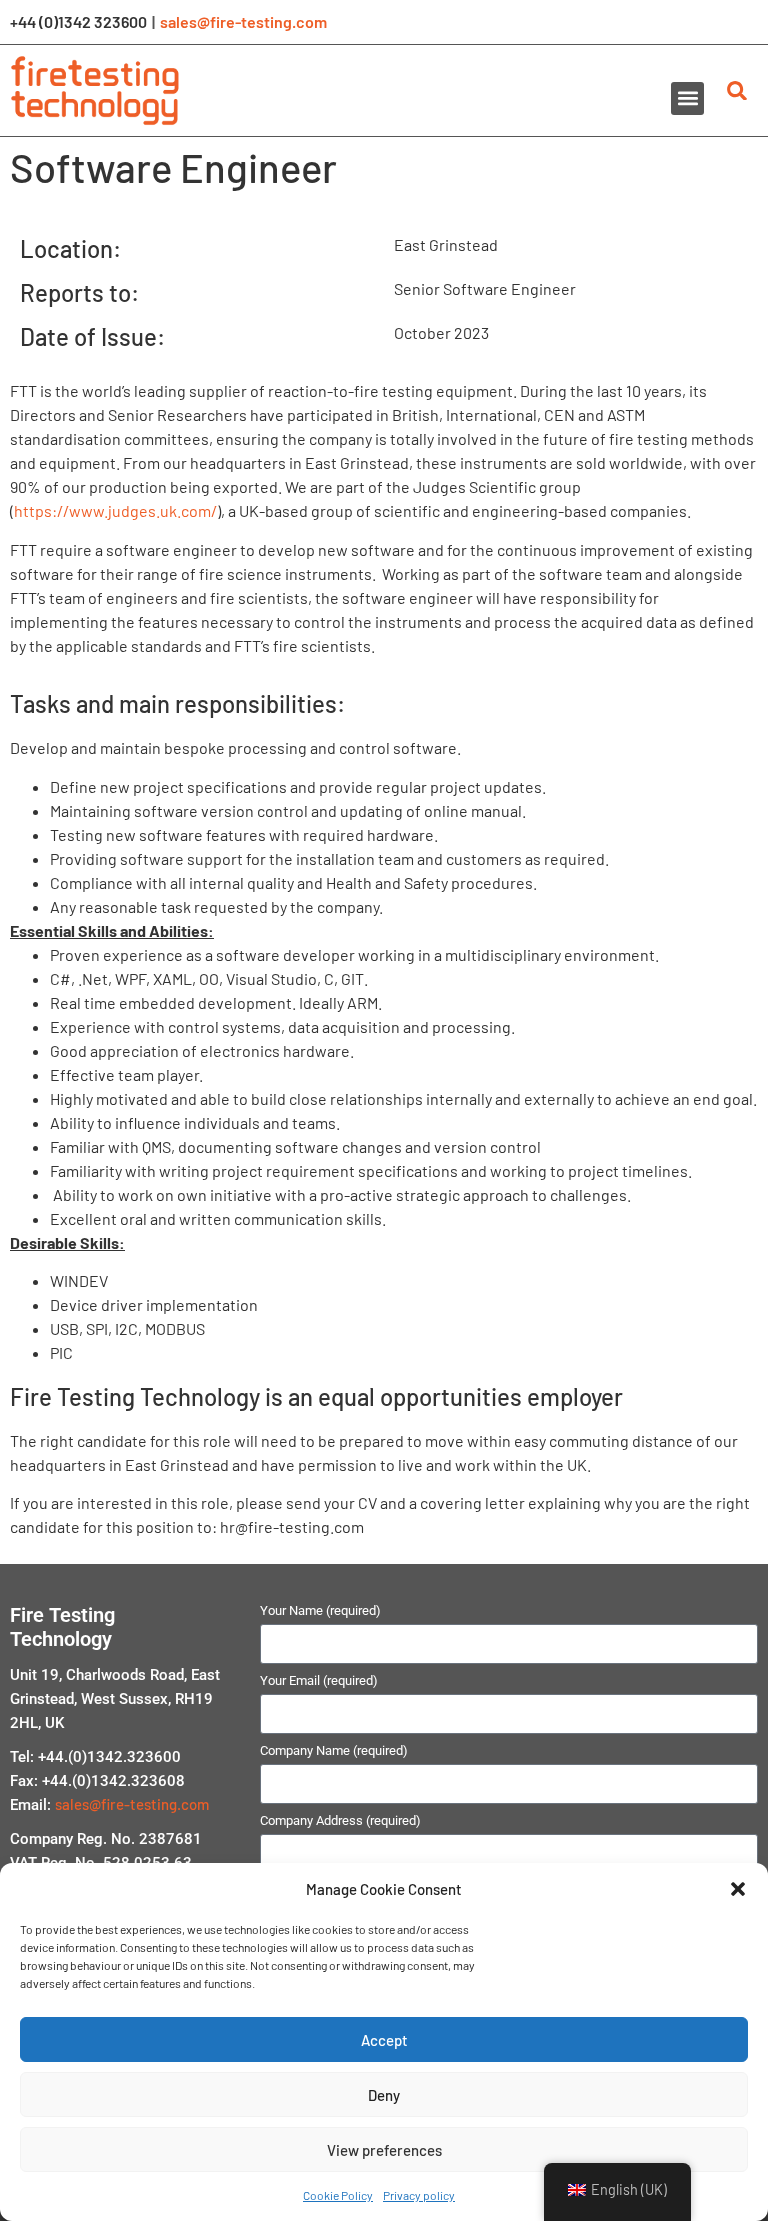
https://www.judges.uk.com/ (115, 510)
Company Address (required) (340, 1821)
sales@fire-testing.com (243, 21)
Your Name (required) (320, 1611)
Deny (384, 2095)
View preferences (384, 2150)
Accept (384, 2040)
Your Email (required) (319, 1681)
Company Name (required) (334, 1751)
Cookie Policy (338, 2195)
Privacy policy (419, 2195)
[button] (738, 1889)
